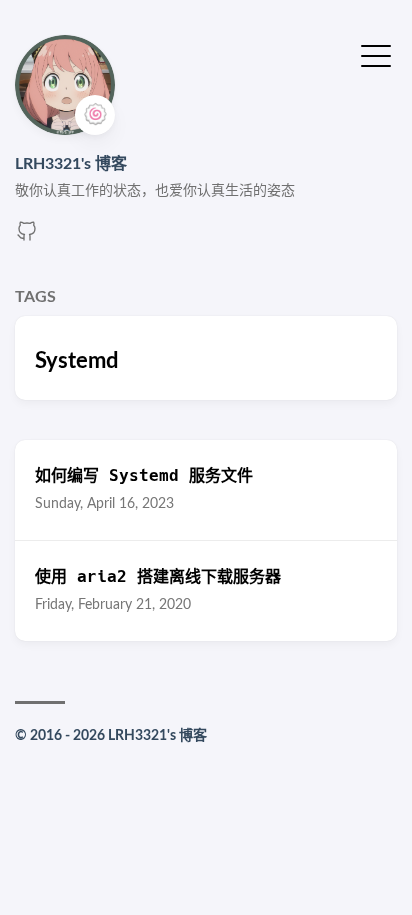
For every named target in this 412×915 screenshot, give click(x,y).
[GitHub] (27, 238)
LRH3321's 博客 (71, 164)
